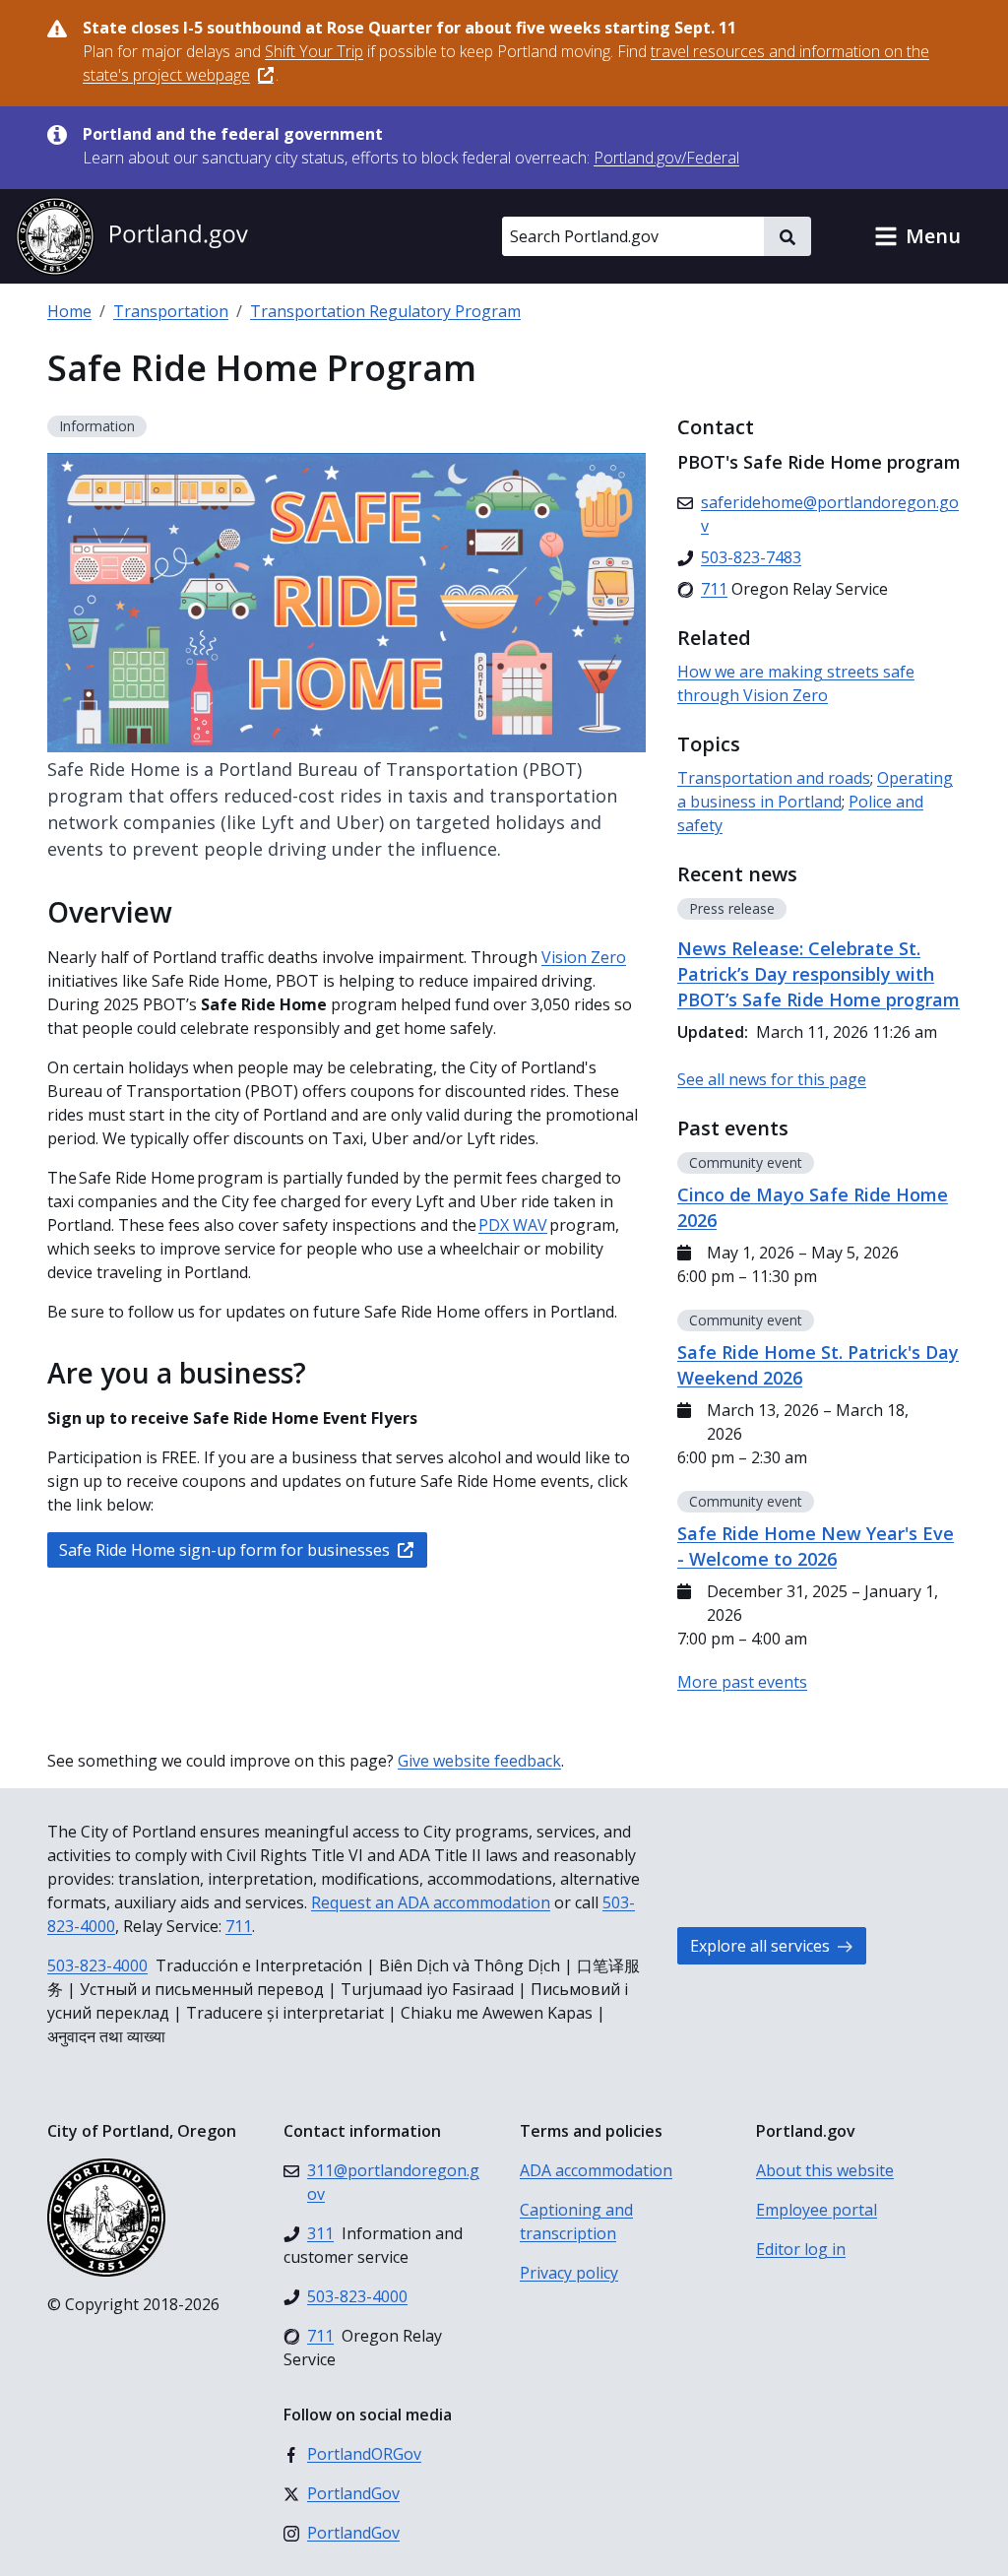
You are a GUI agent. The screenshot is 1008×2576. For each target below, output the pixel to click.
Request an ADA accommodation (431, 1902)
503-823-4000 (97, 1965)
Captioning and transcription (576, 2222)
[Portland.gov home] (132, 236)
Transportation (171, 311)
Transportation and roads (774, 778)
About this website (825, 2170)
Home (69, 311)
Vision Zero (584, 957)
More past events (742, 1682)
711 (239, 1926)
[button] (917, 236)
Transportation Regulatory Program (385, 311)
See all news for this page (772, 1079)
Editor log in (801, 2249)
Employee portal (817, 2210)
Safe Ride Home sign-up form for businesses (224, 1550)
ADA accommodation (596, 2170)
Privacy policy (569, 2273)
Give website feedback (479, 1761)
